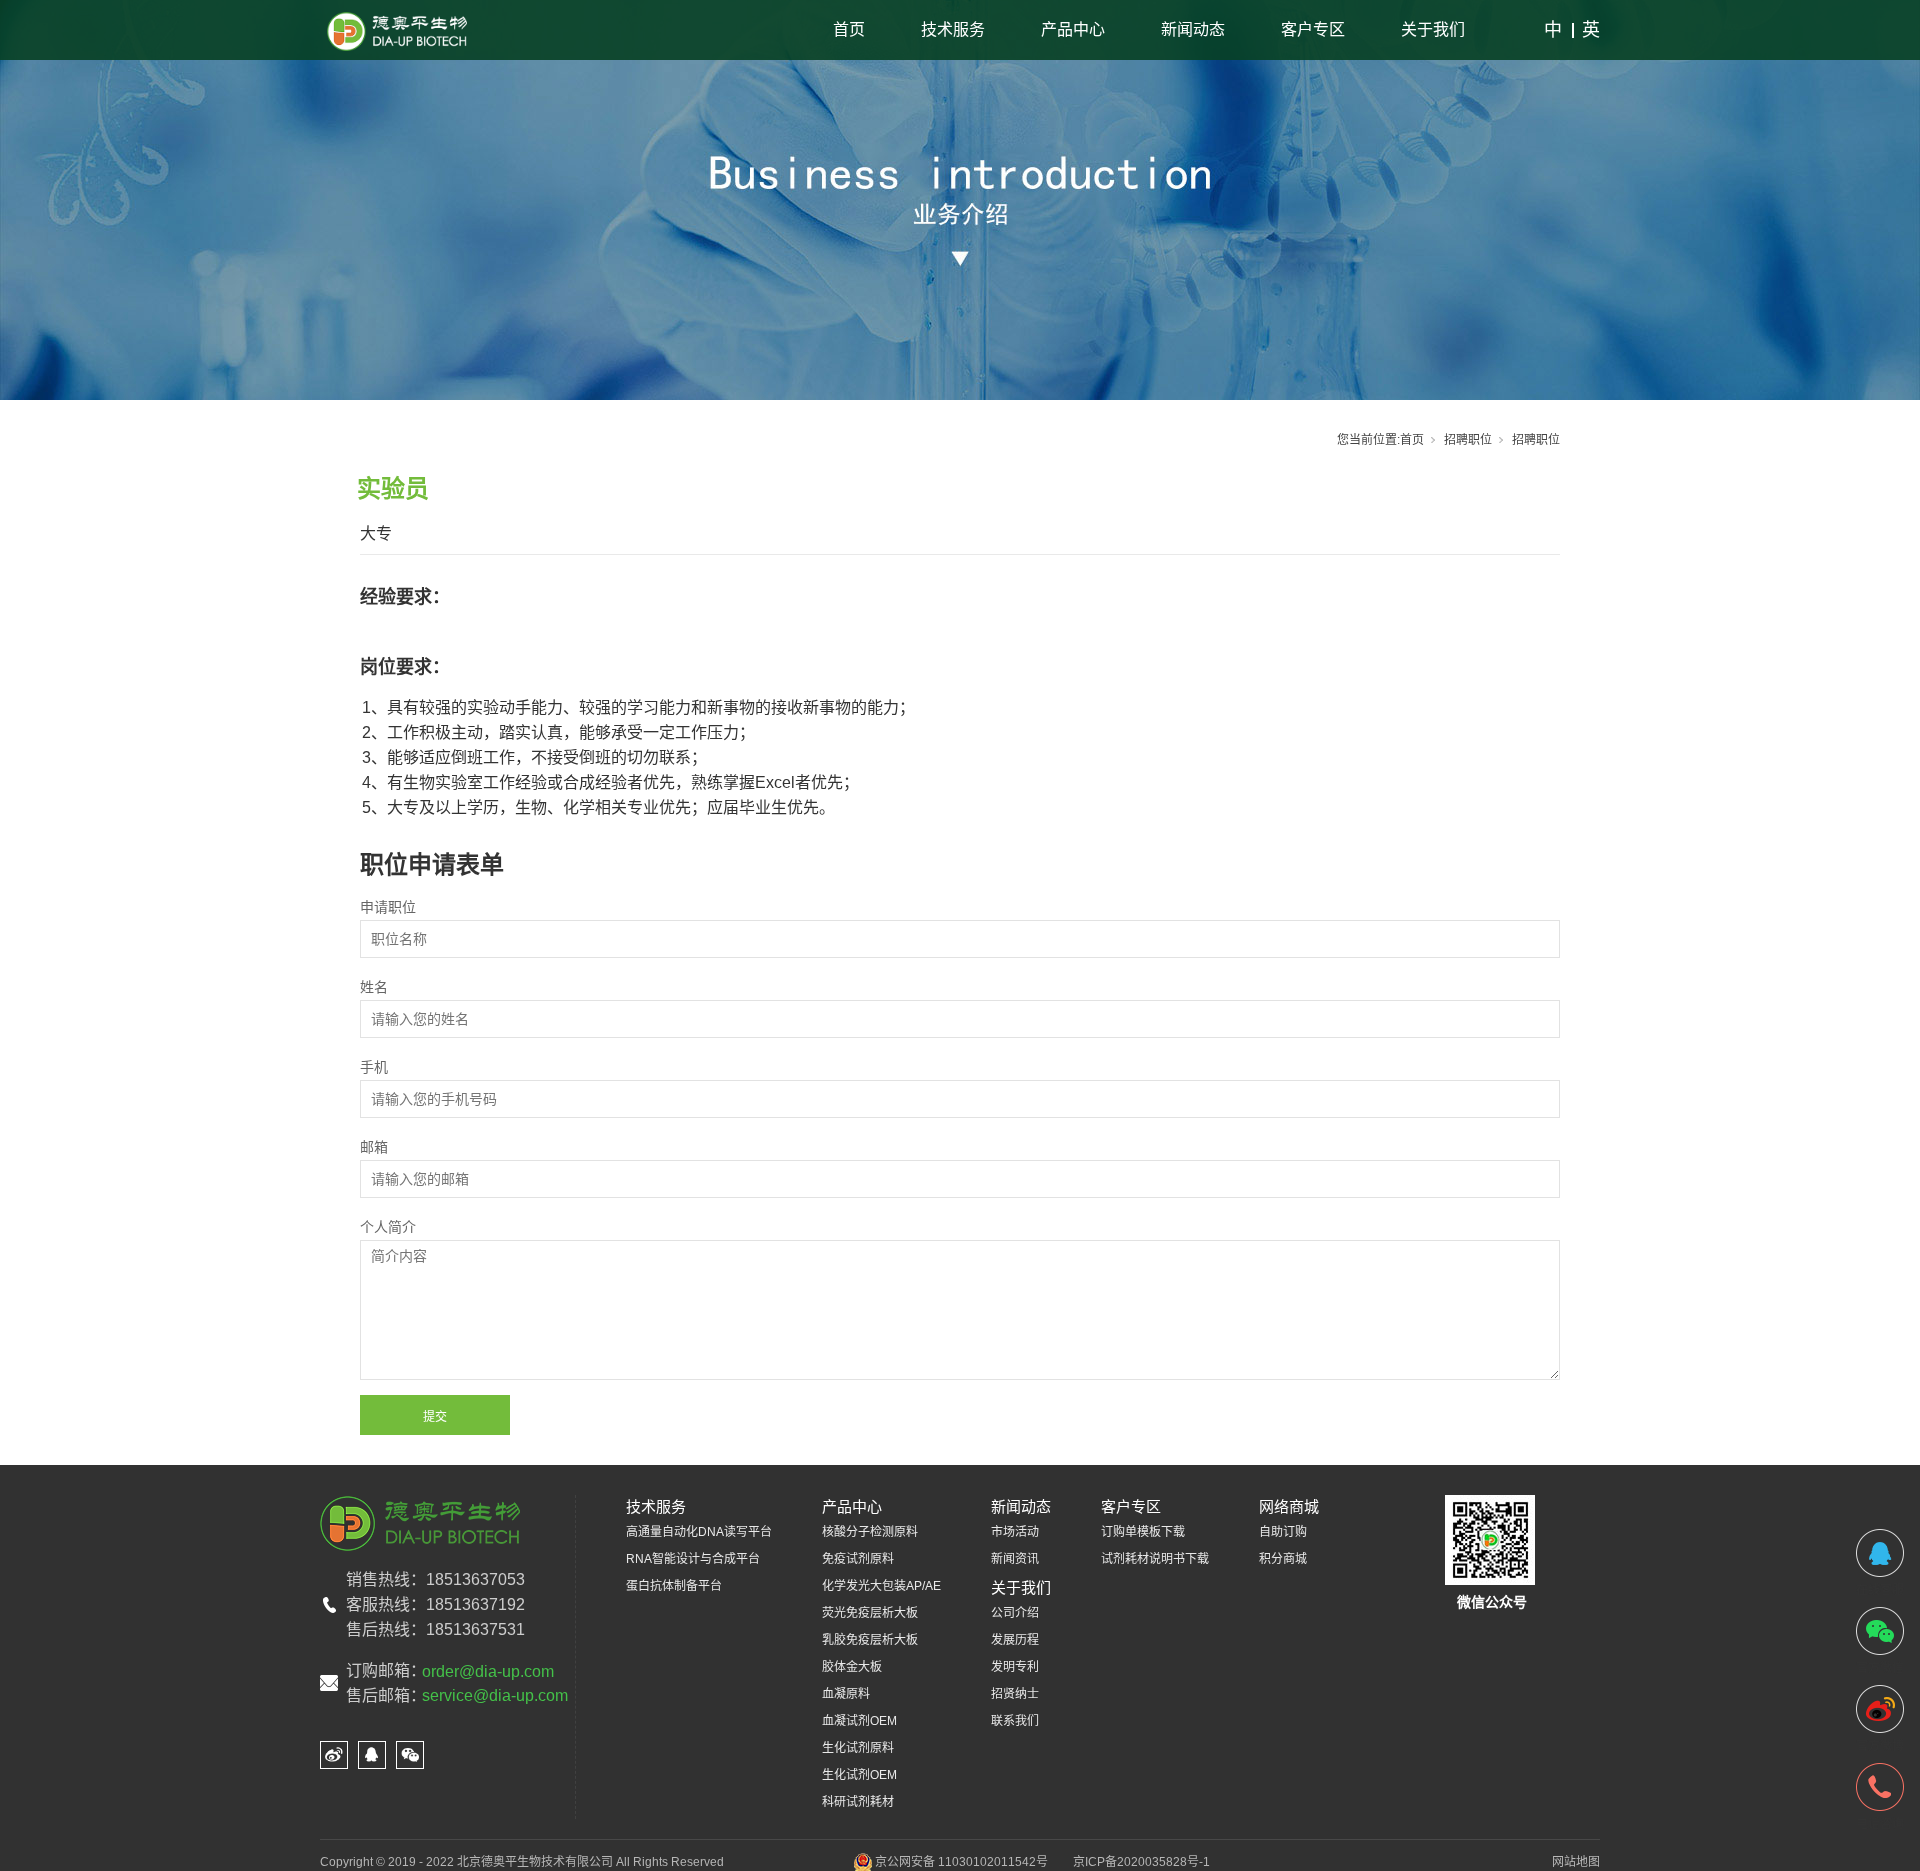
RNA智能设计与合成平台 (693, 1559)
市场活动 (1015, 1532)
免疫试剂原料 (858, 1559)
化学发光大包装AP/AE (881, 1586)
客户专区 (1313, 29)
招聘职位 (1468, 440)
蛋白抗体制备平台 (674, 1586)
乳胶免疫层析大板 (870, 1640)
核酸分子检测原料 (870, 1532)
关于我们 (1433, 29)
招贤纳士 (1015, 1694)
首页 (849, 29)
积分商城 (1283, 1559)
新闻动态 (1193, 29)
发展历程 (1015, 1640)
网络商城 (1289, 1506)
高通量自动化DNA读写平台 (699, 1532)
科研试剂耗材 (858, 1802)
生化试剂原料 (858, 1748)
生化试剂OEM (859, 1775)
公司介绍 (1015, 1613)
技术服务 (953, 29)
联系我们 (1015, 1721)
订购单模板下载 (1143, 1532)
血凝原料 (846, 1694)
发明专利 (1015, 1667)
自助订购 (1283, 1532)
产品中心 (1073, 29)
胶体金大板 (852, 1667)
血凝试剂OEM (859, 1721)
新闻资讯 (1015, 1559)
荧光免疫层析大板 (870, 1613)
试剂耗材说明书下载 (1155, 1559)
